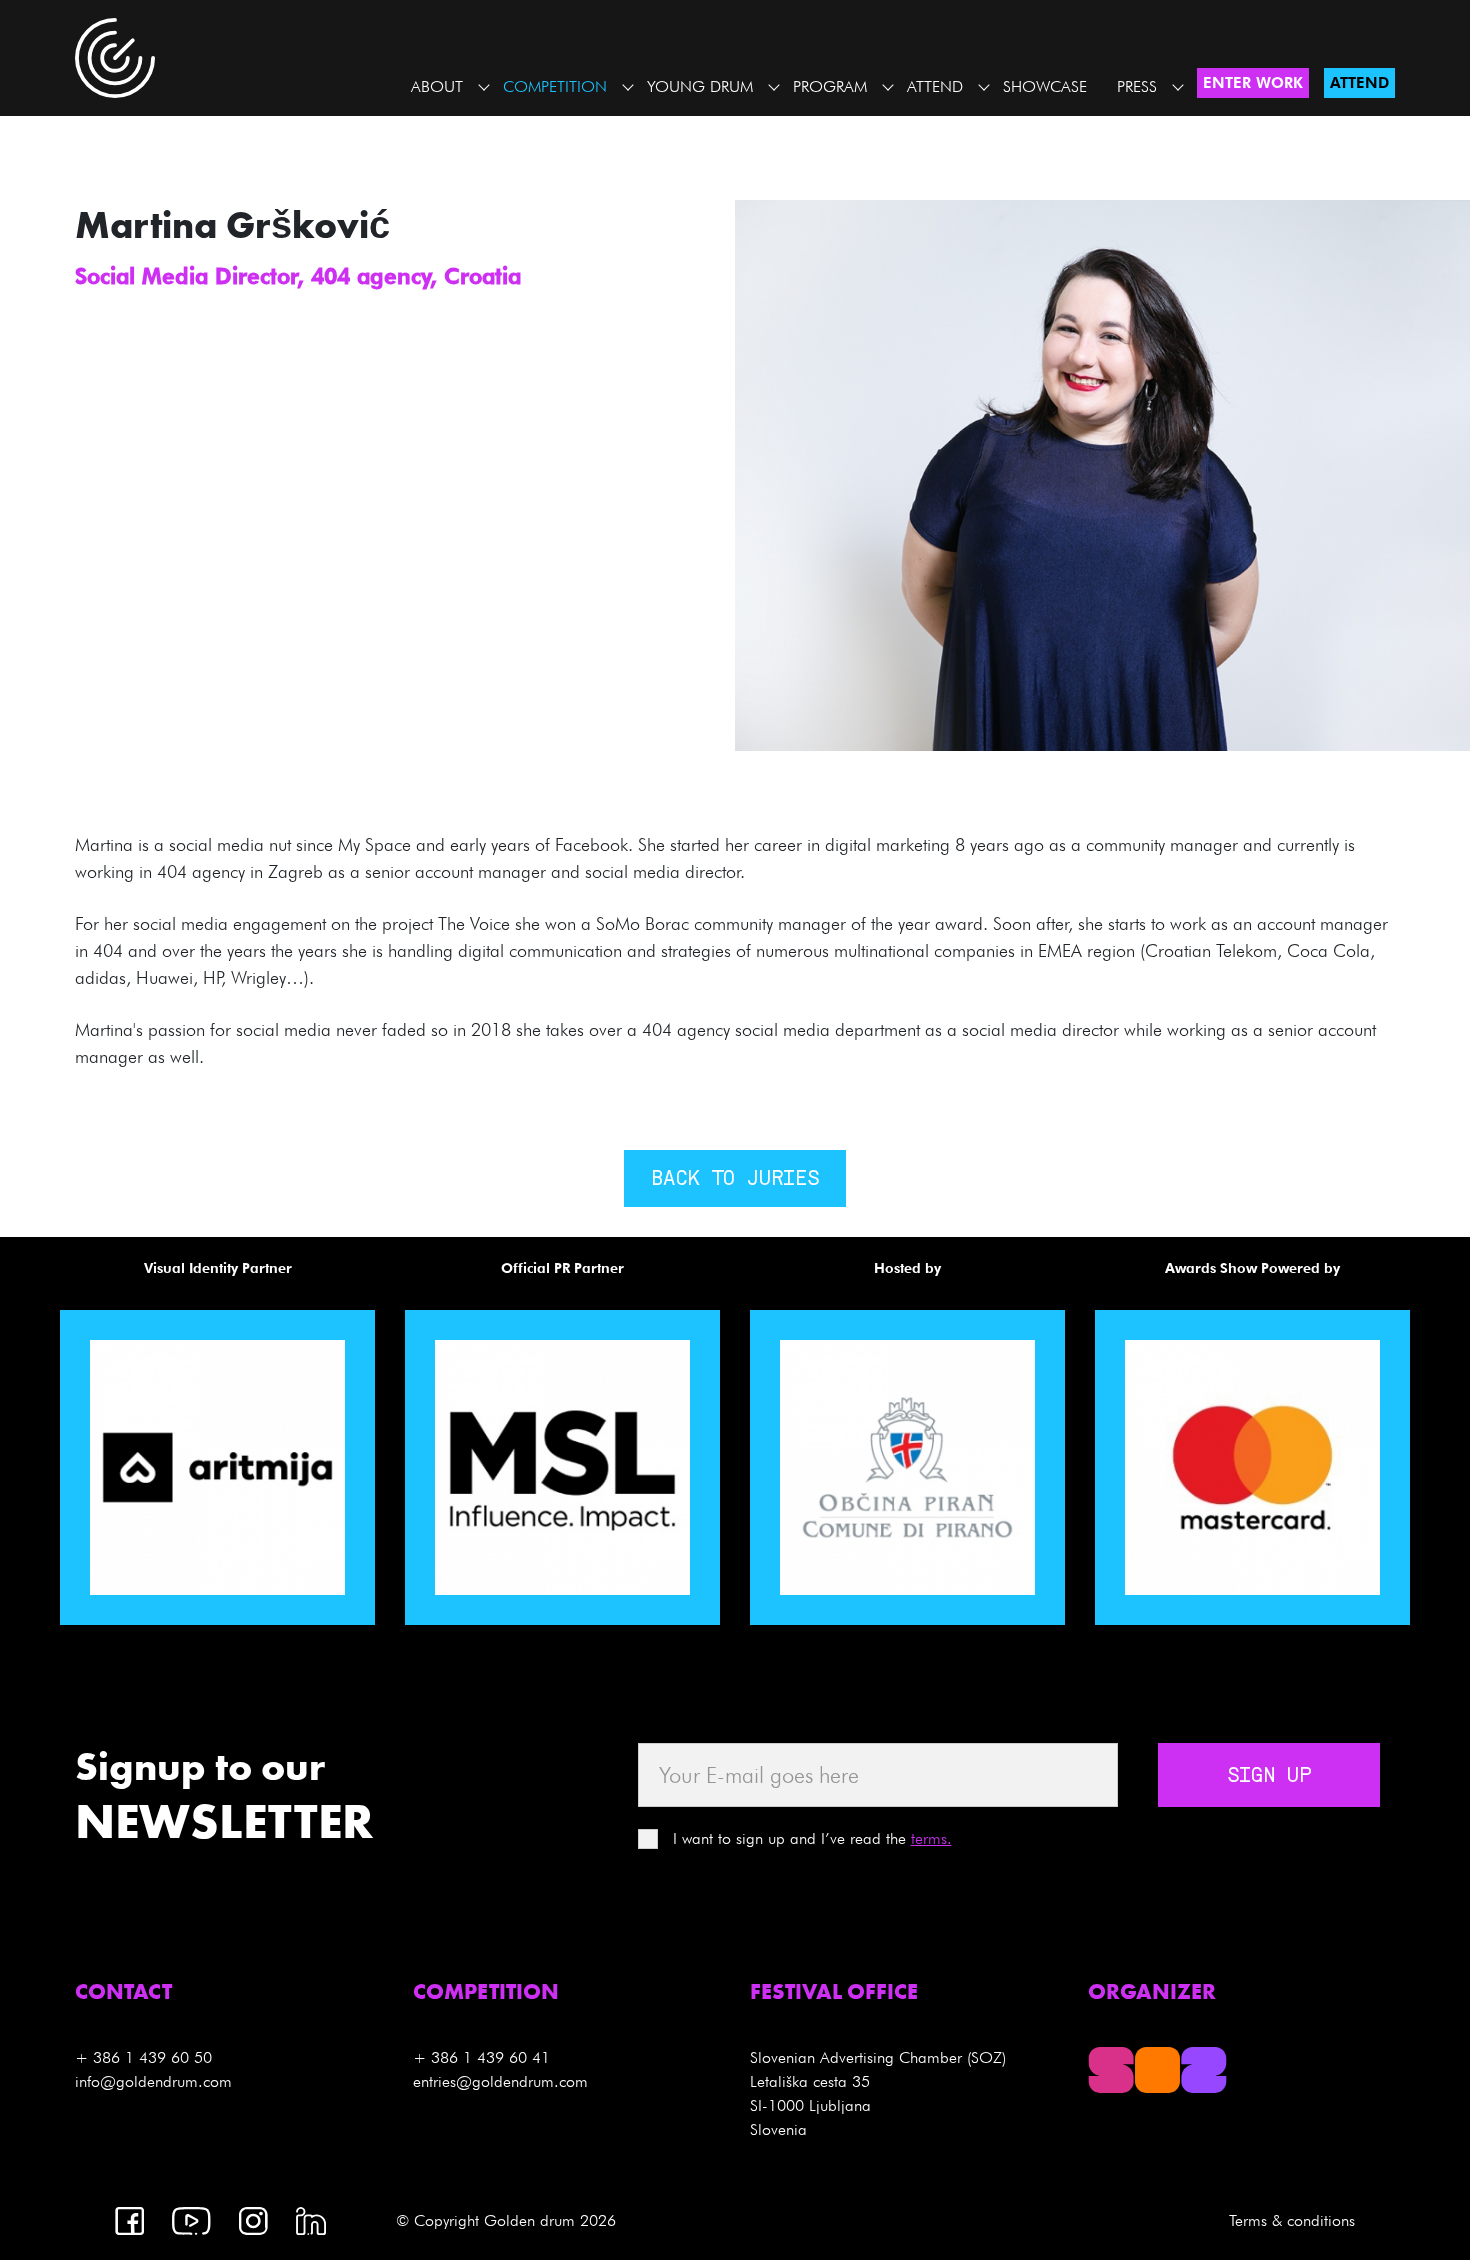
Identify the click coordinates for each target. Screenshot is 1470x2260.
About (437, 86)
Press (1137, 86)
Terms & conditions (1292, 2220)
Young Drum (700, 86)
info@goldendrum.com (153, 2081)
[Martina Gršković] (1102, 473)
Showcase (1045, 86)
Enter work (1253, 83)
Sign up (1269, 1777)
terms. (931, 1838)
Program (830, 86)
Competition (555, 86)
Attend (935, 86)
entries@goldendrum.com (500, 2081)
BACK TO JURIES (735, 1180)
